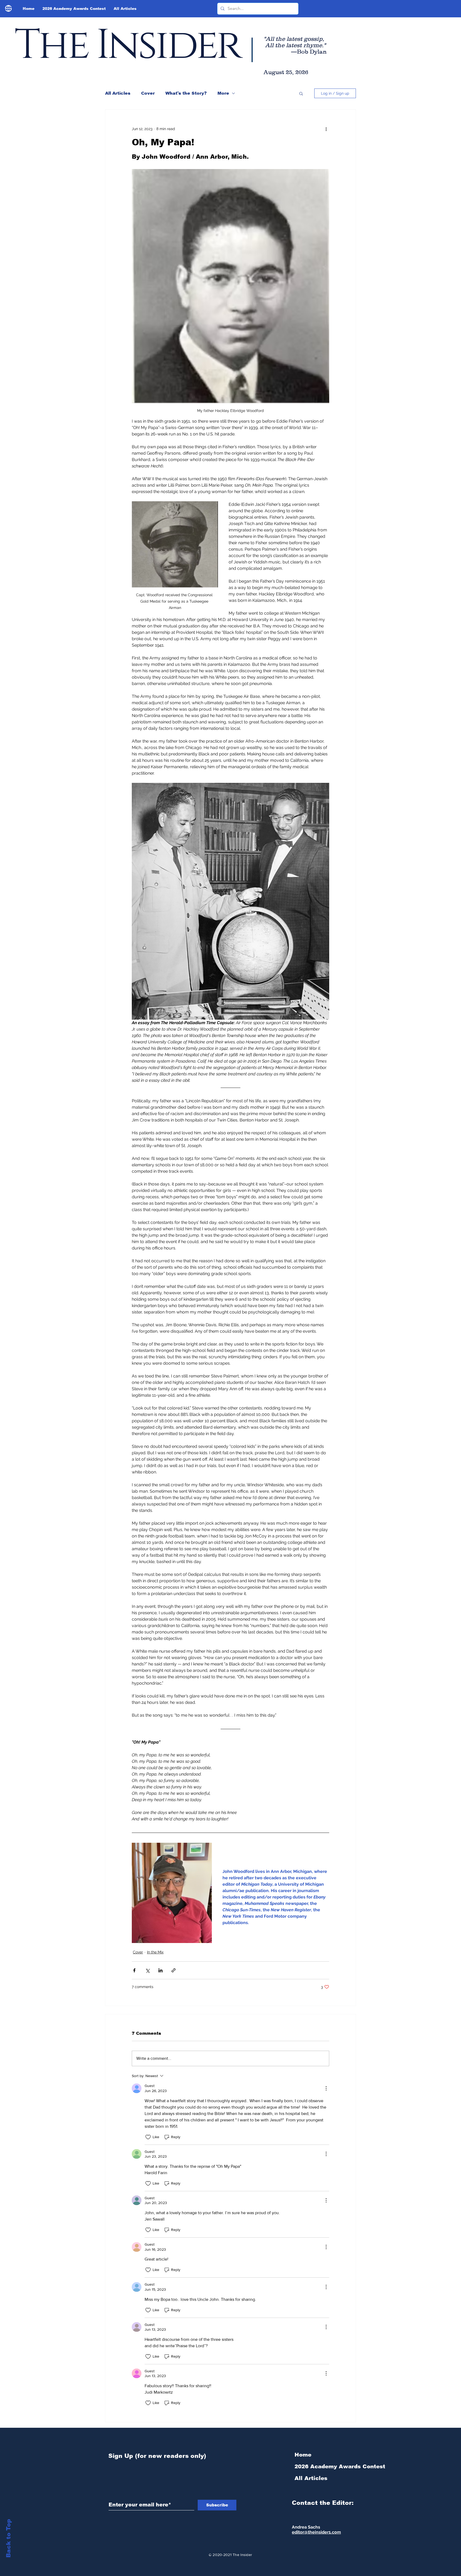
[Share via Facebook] (134, 1970)
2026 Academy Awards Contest (323, 2466)
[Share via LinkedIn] (160, 1970)
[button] (301, 93)
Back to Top (8, 2538)
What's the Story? (186, 93)
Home (303, 2455)
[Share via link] (174, 1970)
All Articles (118, 93)
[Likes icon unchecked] (148, 2137)
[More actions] (326, 129)
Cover (148, 93)
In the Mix (155, 1952)
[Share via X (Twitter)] (147, 1970)
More (223, 93)
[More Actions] (326, 2088)
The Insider (127, 45)
